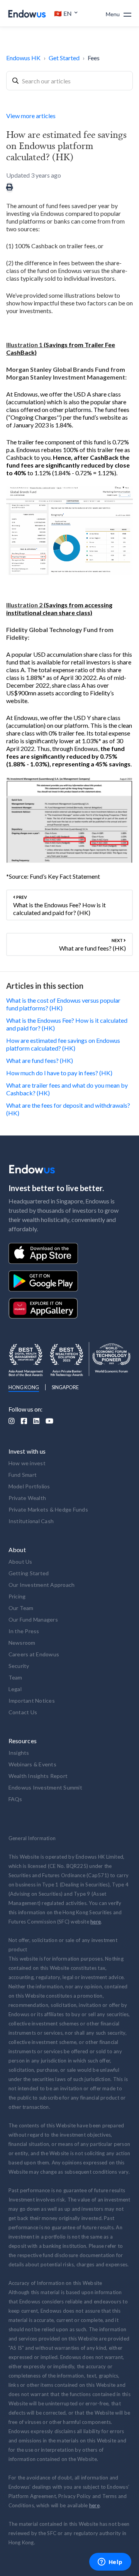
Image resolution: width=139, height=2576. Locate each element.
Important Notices (32, 1701)
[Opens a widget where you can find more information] (110, 2562)
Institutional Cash (31, 1521)
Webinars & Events (32, 1764)
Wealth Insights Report (38, 1776)
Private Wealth (27, 1498)
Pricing (17, 1596)
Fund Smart (23, 1475)
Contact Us (23, 1712)
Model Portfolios (29, 1486)
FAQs (15, 1799)
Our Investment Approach (42, 1585)
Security (19, 1666)
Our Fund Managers (33, 1619)
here (96, 1922)
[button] (66, 14)
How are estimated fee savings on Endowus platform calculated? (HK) (63, 1044)
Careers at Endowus (34, 1654)
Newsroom (22, 1643)
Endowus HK (23, 58)
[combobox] (69, 81)
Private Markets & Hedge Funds (48, 1509)
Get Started (64, 58)
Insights (19, 1753)
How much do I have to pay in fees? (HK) (59, 1073)
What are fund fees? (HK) (40, 1060)
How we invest (27, 1463)
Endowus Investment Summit (45, 1787)
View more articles (31, 116)
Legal (15, 1689)
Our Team (21, 1608)
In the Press (24, 1631)
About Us (20, 1562)
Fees (94, 58)
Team (15, 1677)
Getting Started (29, 1573)
